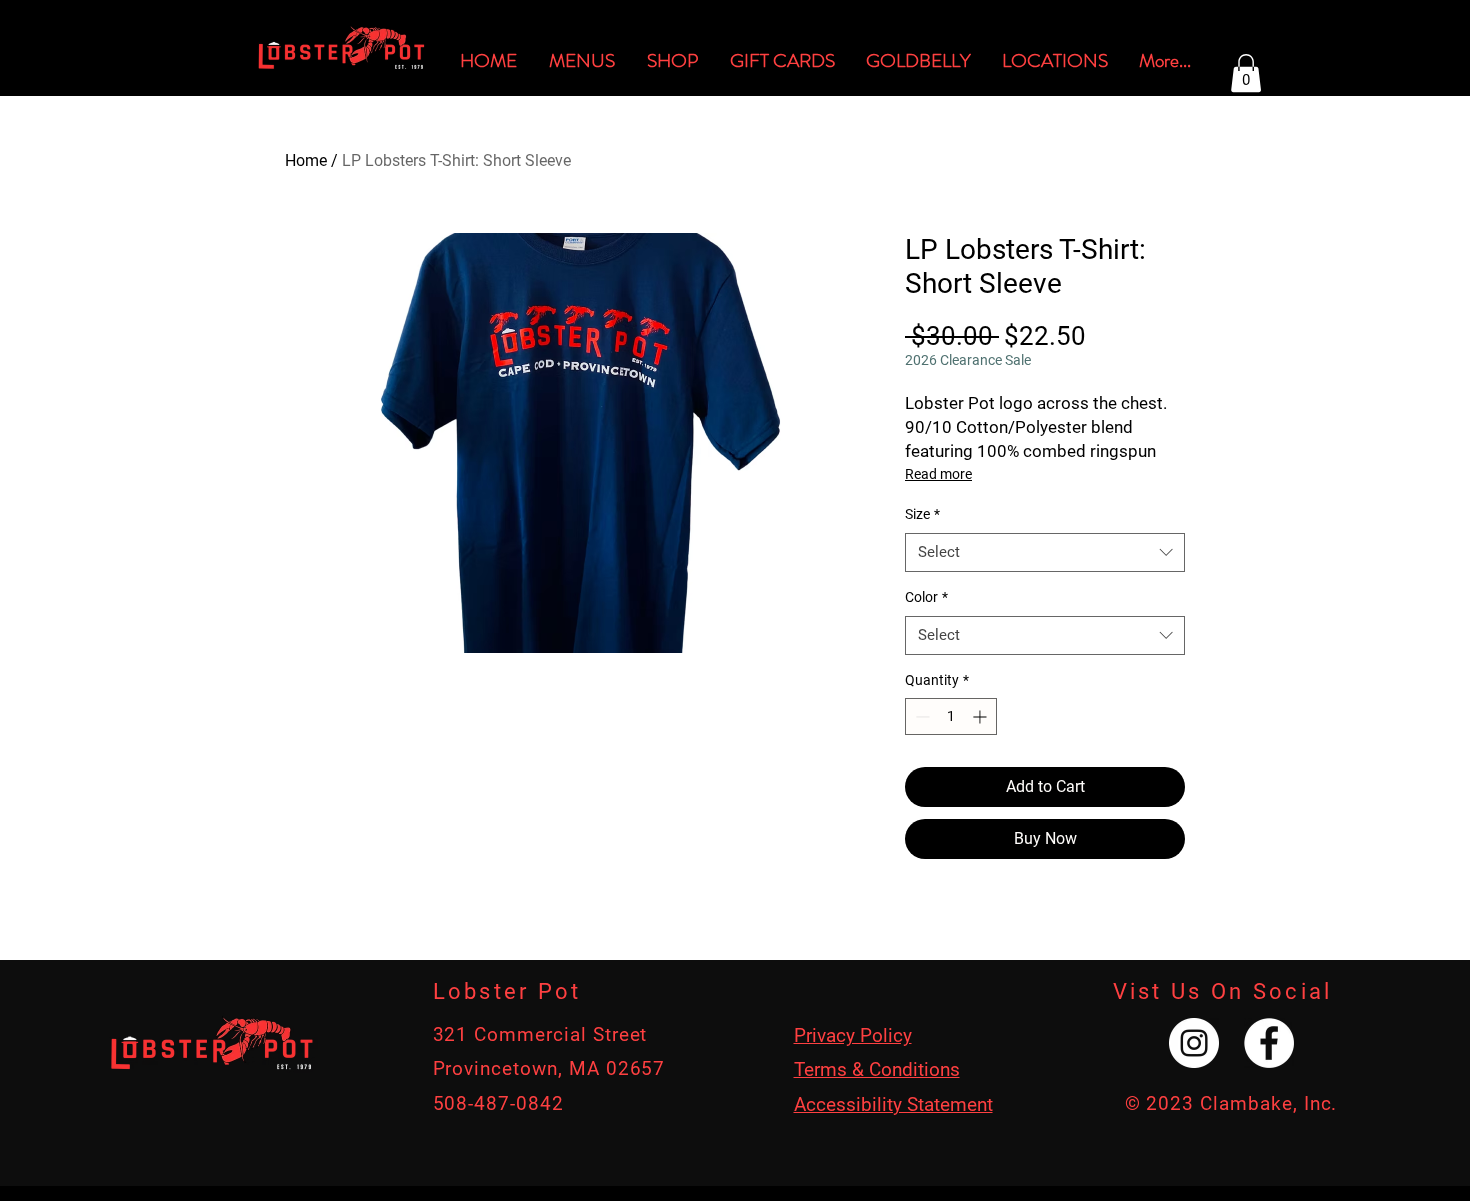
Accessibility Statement (893, 1104)
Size (922, 514)
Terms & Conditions (877, 1069)
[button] (1246, 73)
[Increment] (981, 716)
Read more (938, 474)
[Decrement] (920, 716)
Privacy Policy (853, 1035)
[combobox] (1045, 552)
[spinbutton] (951, 716)
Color (926, 597)
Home (306, 160)
